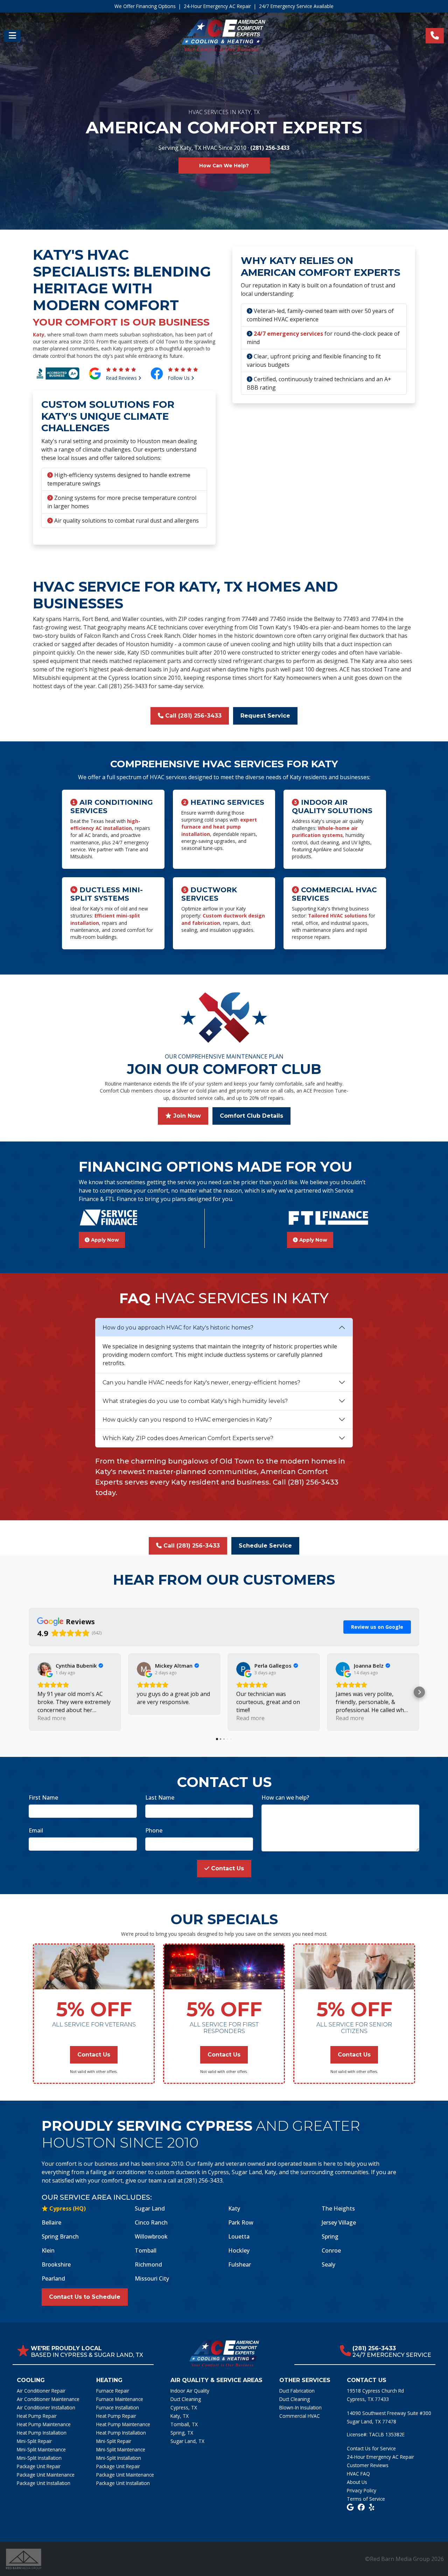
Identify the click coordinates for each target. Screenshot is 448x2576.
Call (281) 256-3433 (192, 716)
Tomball (146, 2250)
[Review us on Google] (350, 2507)
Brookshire (56, 2264)
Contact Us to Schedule (85, 2297)
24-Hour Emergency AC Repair (217, 6)
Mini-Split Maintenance (41, 2449)
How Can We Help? (224, 166)
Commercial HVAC (300, 2416)
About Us (357, 2482)
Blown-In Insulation (300, 2407)
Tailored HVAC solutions (338, 916)
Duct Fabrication (297, 2391)
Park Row (241, 2222)
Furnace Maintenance (120, 2399)
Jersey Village (339, 2222)
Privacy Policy (362, 2490)
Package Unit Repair (39, 2466)
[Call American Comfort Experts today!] (435, 36)
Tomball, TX (184, 2424)
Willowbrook (151, 2236)
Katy (39, 334)
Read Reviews (122, 378)
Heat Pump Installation (42, 2433)
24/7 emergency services (288, 334)
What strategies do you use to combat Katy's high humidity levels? (195, 1401)
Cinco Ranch (151, 2222)
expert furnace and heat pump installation (219, 827)
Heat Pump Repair (37, 2416)
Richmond (148, 2264)
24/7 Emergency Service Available (296, 6)
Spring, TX (182, 2433)
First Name (43, 1797)
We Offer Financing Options (145, 6)
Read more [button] (52, 1718)
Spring (330, 2236)
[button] (29, 1692)
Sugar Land (150, 2208)
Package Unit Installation (44, 2483)
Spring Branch (60, 2236)
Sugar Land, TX (187, 2441)
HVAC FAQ (358, 2474)
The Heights (338, 2208)
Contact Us (227, 1868)
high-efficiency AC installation (105, 825)
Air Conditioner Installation (46, 2407)
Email (36, 1830)
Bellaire (51, 2222)
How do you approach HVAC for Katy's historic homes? (178, 1328)
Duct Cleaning (186, 2399)
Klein (48, 2250)
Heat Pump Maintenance (44, 2424)
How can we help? (285, 1797)
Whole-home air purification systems (325, 832)
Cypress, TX (184, 2407)
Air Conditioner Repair (41, 2391)
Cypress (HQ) (67, 2208)
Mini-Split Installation (39, 2458)
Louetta (239, 2236)
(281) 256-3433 (270, 148)
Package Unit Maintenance (46, 2475)
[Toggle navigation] (12, 36)
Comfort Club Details (251, 1116)
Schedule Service (265, 1546)
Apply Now (104, 1240)
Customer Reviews (368, 2465)
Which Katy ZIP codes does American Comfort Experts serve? (188, 1438)
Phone (154, 1830)
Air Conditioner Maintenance (48, 2399)
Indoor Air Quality (190, 2391)
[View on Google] (44, 1669)
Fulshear (240, 2264)
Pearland (53, 2278)
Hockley (239, 2250)
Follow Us (180, 378)
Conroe (331, 2250)
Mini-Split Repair (34, 2441)
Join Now (186, 1116)
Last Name (160, 1797)
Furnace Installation (118, 2407)
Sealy (328, 2264)
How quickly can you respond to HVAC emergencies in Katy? (187, 1420)
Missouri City (152, 2278)
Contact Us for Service (371, 2448)
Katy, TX (180, 2416)
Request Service (265, 716)
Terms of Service (366, 2499)
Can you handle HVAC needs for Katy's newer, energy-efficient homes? (201, 1383)
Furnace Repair (113, 2391)
